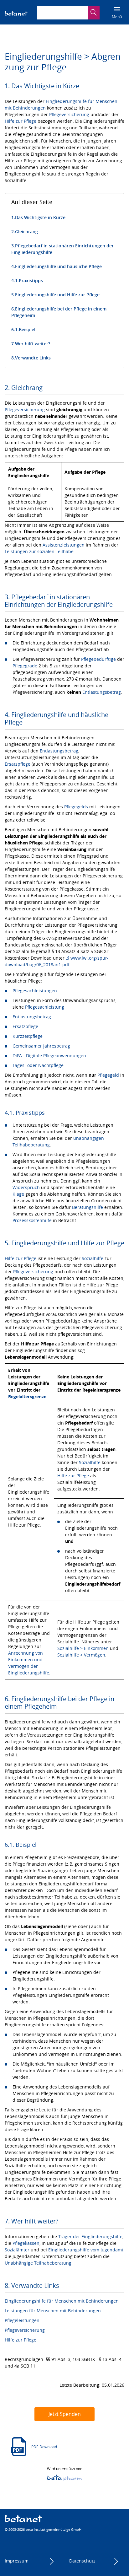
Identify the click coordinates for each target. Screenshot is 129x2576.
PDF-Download (44, 2447)
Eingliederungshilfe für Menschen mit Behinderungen (62, 2301)
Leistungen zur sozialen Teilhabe (39, 551)
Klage (18, 1194)
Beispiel (27, 329)
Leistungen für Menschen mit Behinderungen (53, 2311)
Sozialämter (17, 2250)
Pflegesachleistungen (35, 991)
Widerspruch (26, 1187)
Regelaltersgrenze (27, 1396)
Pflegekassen (26, 2243)
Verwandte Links (33, 358)
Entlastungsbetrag (102, 692)
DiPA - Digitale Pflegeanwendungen (49, 1056)
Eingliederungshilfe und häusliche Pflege (58, 266)
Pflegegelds (76, 807)
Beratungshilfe (88, 1207)
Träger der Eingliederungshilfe (90, 2236)
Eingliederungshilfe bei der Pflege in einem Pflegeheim (59, 312)
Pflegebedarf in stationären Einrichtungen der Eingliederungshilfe (62, 249)
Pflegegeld (108, 1075)
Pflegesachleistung (45, 1007)
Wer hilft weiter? (33, 344)
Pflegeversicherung (69, 114)
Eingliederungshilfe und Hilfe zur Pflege (57, 295)
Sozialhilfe (93, 1258)
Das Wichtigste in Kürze (40, 217)
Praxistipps (31, 280)
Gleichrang (26, 232)
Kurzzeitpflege (28, 1036)
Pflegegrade (25, 666)
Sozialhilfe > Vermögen (81, 1655)
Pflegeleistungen (22, 2320)
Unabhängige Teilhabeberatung (38, 2263)
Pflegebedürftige (98, 659)
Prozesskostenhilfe (32, 1220)
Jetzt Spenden (65, 2414)
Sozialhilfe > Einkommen (83, 1648)
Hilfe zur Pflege (21, 121)
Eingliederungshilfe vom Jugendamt (86, 2250)
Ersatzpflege (18, 764)
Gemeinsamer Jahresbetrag (41, 1046)
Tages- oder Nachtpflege (38, 1065)
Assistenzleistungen (64, 545)
